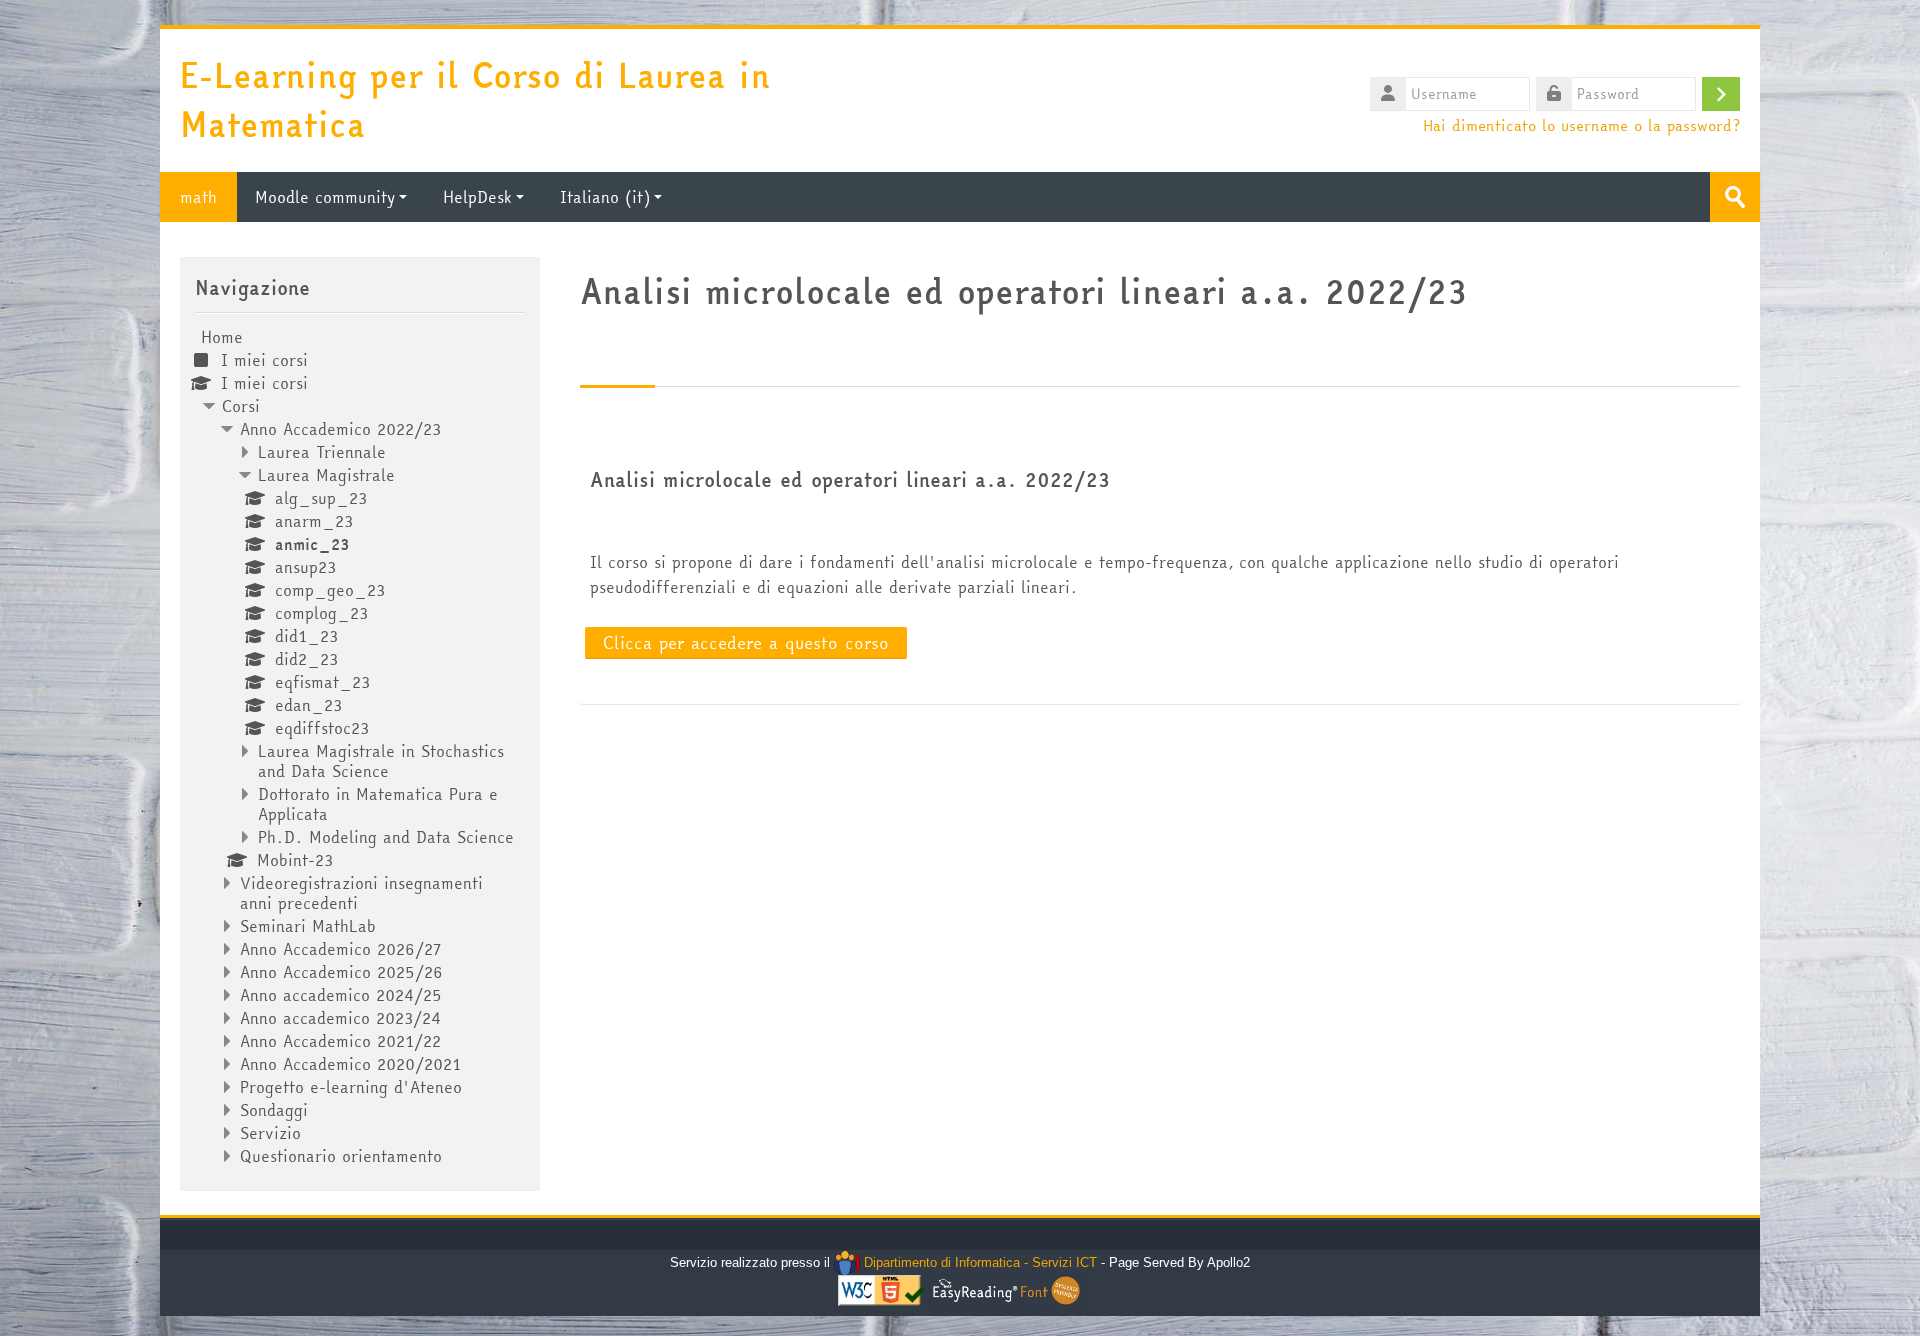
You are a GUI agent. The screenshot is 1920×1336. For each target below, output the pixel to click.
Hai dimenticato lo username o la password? (1581, 125)
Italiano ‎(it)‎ (605, 197)
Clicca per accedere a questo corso (746, 642)
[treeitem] (360, 746)
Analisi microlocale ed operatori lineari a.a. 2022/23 (850, 480)
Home (222, 337)
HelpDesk (477, 197)
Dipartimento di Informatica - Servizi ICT (978, 1262)
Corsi (241, 406)
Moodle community (325, 197)
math (198, 197)
